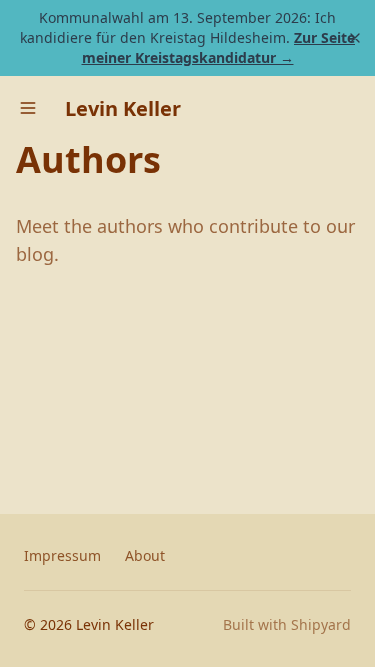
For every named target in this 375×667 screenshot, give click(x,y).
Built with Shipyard (287, 624)
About (145, 555)
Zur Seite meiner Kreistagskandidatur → (219, 47)
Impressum (62, 555)
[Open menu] (28, 108)
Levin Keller (123, 108)
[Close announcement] (355, 38)
